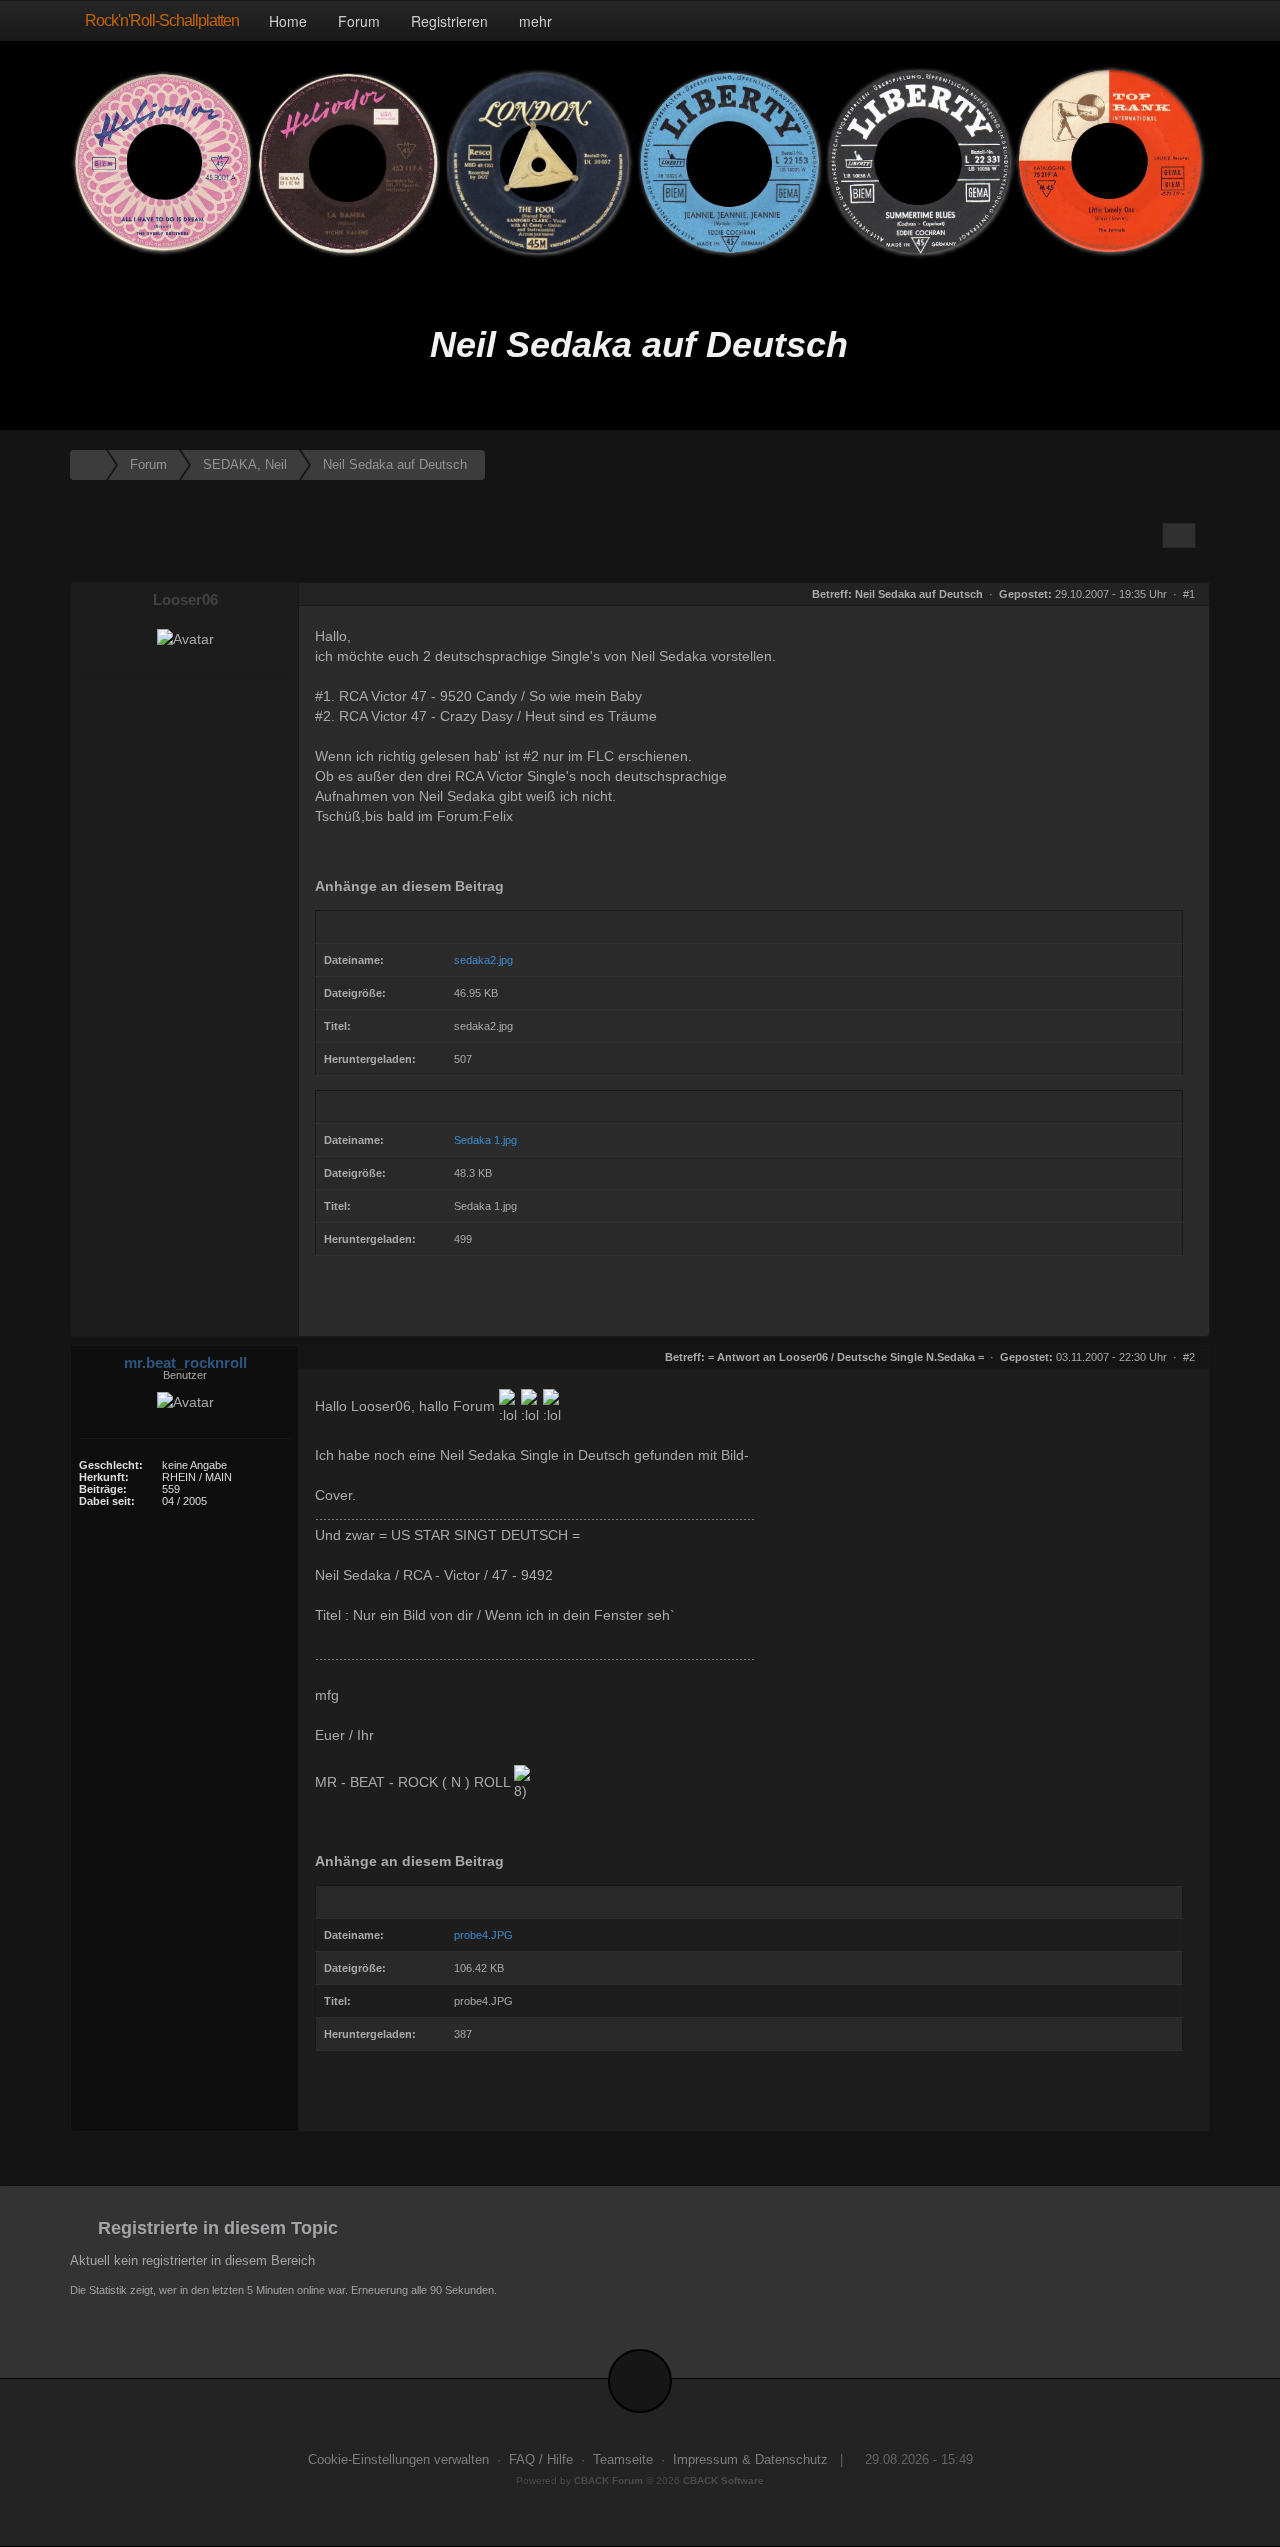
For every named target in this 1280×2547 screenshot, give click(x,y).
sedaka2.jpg (483, 960)
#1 (1189, 594)
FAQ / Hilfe (541, 2460)
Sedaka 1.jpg (485, 1140)
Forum (359, 21)
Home (288, 21)
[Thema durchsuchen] (1179, 535)
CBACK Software (723, 2480)
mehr (537, 21)
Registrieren (449, 21)
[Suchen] (1147, 20)
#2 (1189, 1357)
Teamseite (623, 2460)
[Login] (1189, 20)
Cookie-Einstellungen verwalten (398, 2460)
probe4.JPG (483, 1935)
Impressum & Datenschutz (750, 2460)
